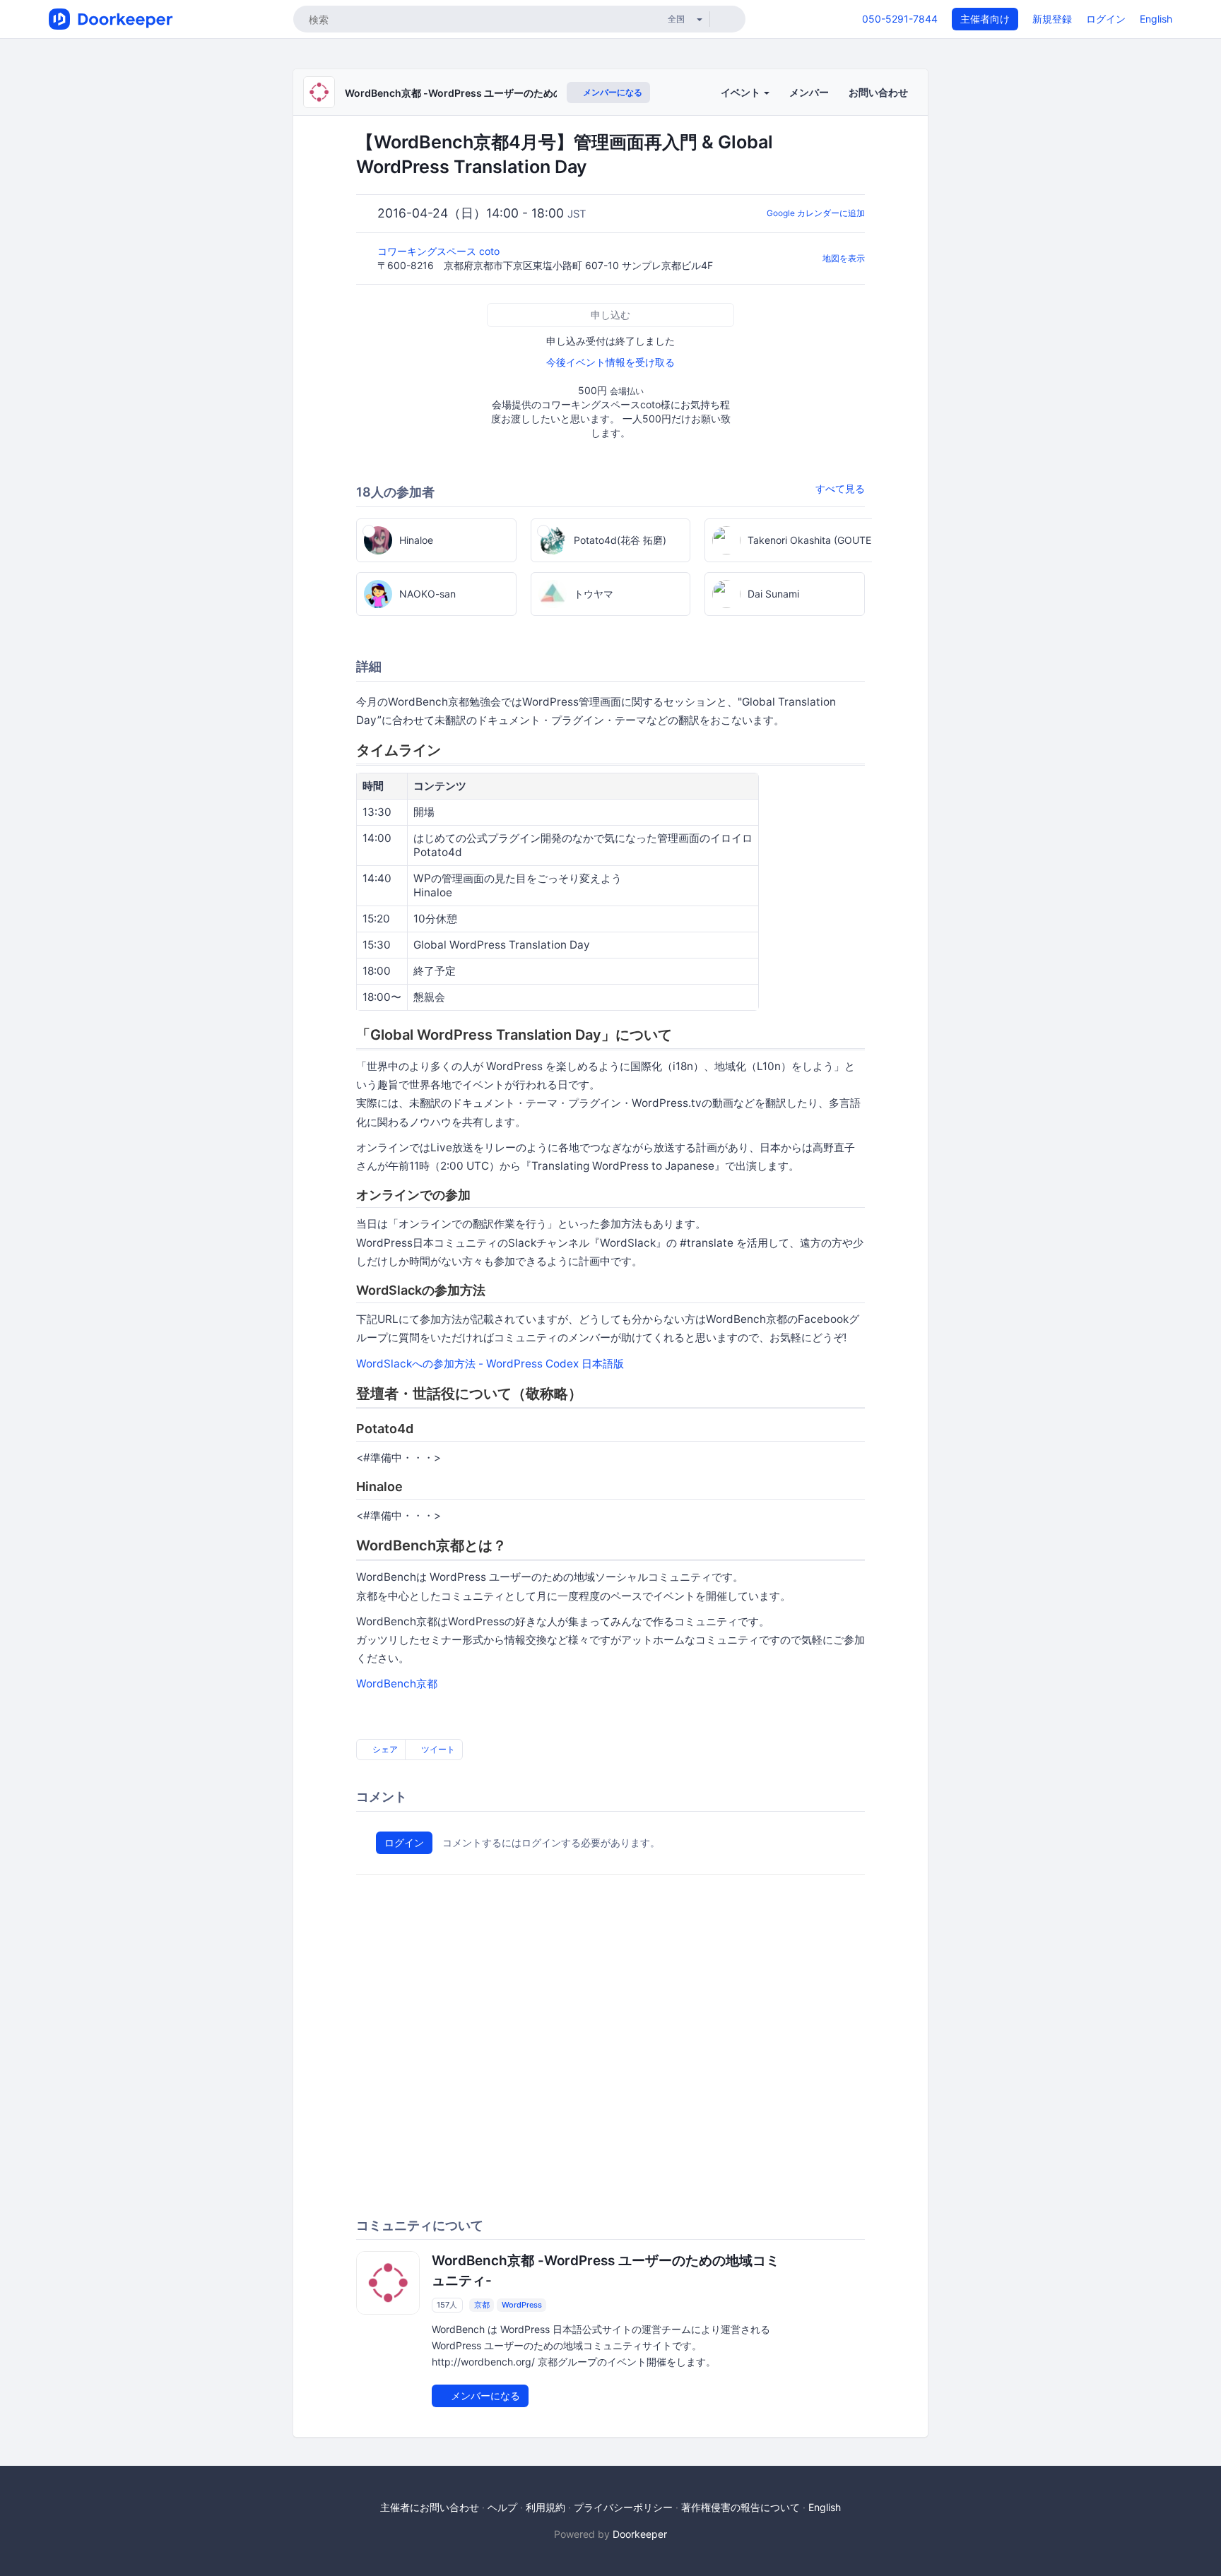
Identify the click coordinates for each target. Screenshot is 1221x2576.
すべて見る (840, 488)
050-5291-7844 (900, 19)
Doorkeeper (640, 2534)
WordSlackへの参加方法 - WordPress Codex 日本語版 (490, 1364)
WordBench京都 (397, 1684)
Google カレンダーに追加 (816, 213)
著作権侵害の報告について (741, 2507)
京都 (482, 2305)
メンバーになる (612, 92)
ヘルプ (502, 2507)
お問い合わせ (878, 92)
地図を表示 (844, 258)
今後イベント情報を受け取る (610, 362)
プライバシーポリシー (623, 2507)
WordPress (522, 2305)
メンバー (809, 92)
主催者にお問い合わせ (430, 2507)
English (1156, 19)
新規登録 (1052, 19)
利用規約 (545, 2507)
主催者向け (985, 19)
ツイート (437, 1749)
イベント (742, 92)
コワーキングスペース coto (440, 251)
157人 (447, 2305)
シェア (384, 1749)
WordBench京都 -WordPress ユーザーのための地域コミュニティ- (496, 93)
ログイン (1106, 19)
